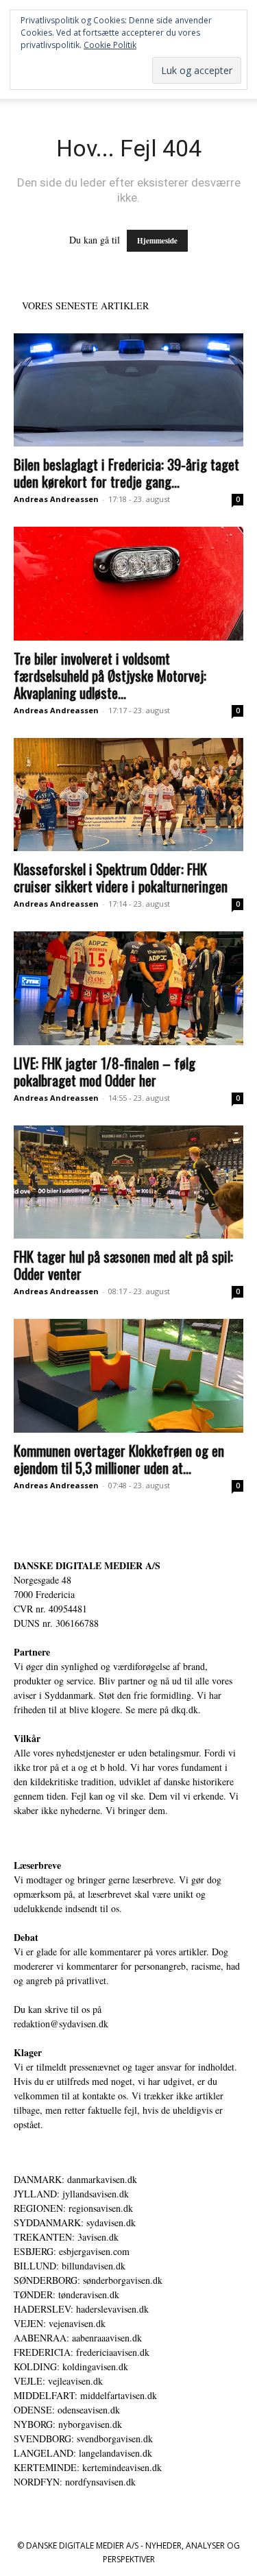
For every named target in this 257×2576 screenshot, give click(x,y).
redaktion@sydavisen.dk (61, 2024)
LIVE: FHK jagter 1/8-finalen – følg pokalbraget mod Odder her (105, 1071)
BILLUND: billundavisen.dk (70, 2266)
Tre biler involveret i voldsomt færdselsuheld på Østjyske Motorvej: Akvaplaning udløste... (110, 675)
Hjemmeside (157, 241)
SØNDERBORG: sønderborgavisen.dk (88, 2280)
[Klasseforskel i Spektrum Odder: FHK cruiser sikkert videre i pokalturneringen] (128, 795)
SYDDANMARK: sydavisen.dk (75, 2222)
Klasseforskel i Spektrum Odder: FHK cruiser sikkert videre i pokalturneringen (121, 877)
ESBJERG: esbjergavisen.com (72, 2251)
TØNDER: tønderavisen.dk (66, 2294)
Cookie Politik (110, 45)
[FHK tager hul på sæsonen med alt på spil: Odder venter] (128, 1182)
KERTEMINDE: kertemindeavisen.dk (88, 2467)
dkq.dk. (186, 1709)
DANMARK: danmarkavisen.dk (75, 2179)
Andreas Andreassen (56, 499)
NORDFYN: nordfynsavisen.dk (75, 2482)
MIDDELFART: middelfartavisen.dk (85, 2395)
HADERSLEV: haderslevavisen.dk (81, 2309)
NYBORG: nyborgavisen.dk (68, 2424)
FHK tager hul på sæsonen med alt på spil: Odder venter (123, 1265)
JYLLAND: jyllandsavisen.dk (71, 2194)
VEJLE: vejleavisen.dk (58, 2381)
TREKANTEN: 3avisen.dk (66, 2237)
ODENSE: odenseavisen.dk (67, 2410)
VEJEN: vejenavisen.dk (60, 2323)
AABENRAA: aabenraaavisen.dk (78, 2338)
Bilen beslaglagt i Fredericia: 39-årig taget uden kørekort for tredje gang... (126, 473)
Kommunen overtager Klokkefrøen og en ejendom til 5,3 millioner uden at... (119, 1459)
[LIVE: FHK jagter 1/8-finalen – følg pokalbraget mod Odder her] (128, 988)
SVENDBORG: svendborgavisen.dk (83, 2438)
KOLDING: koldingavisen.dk (71, 2366)
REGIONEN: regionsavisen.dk (73, 2208)
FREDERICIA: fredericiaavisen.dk (82, 2352)
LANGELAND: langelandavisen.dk (83, 2453)
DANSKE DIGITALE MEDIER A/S (87, 1565)
